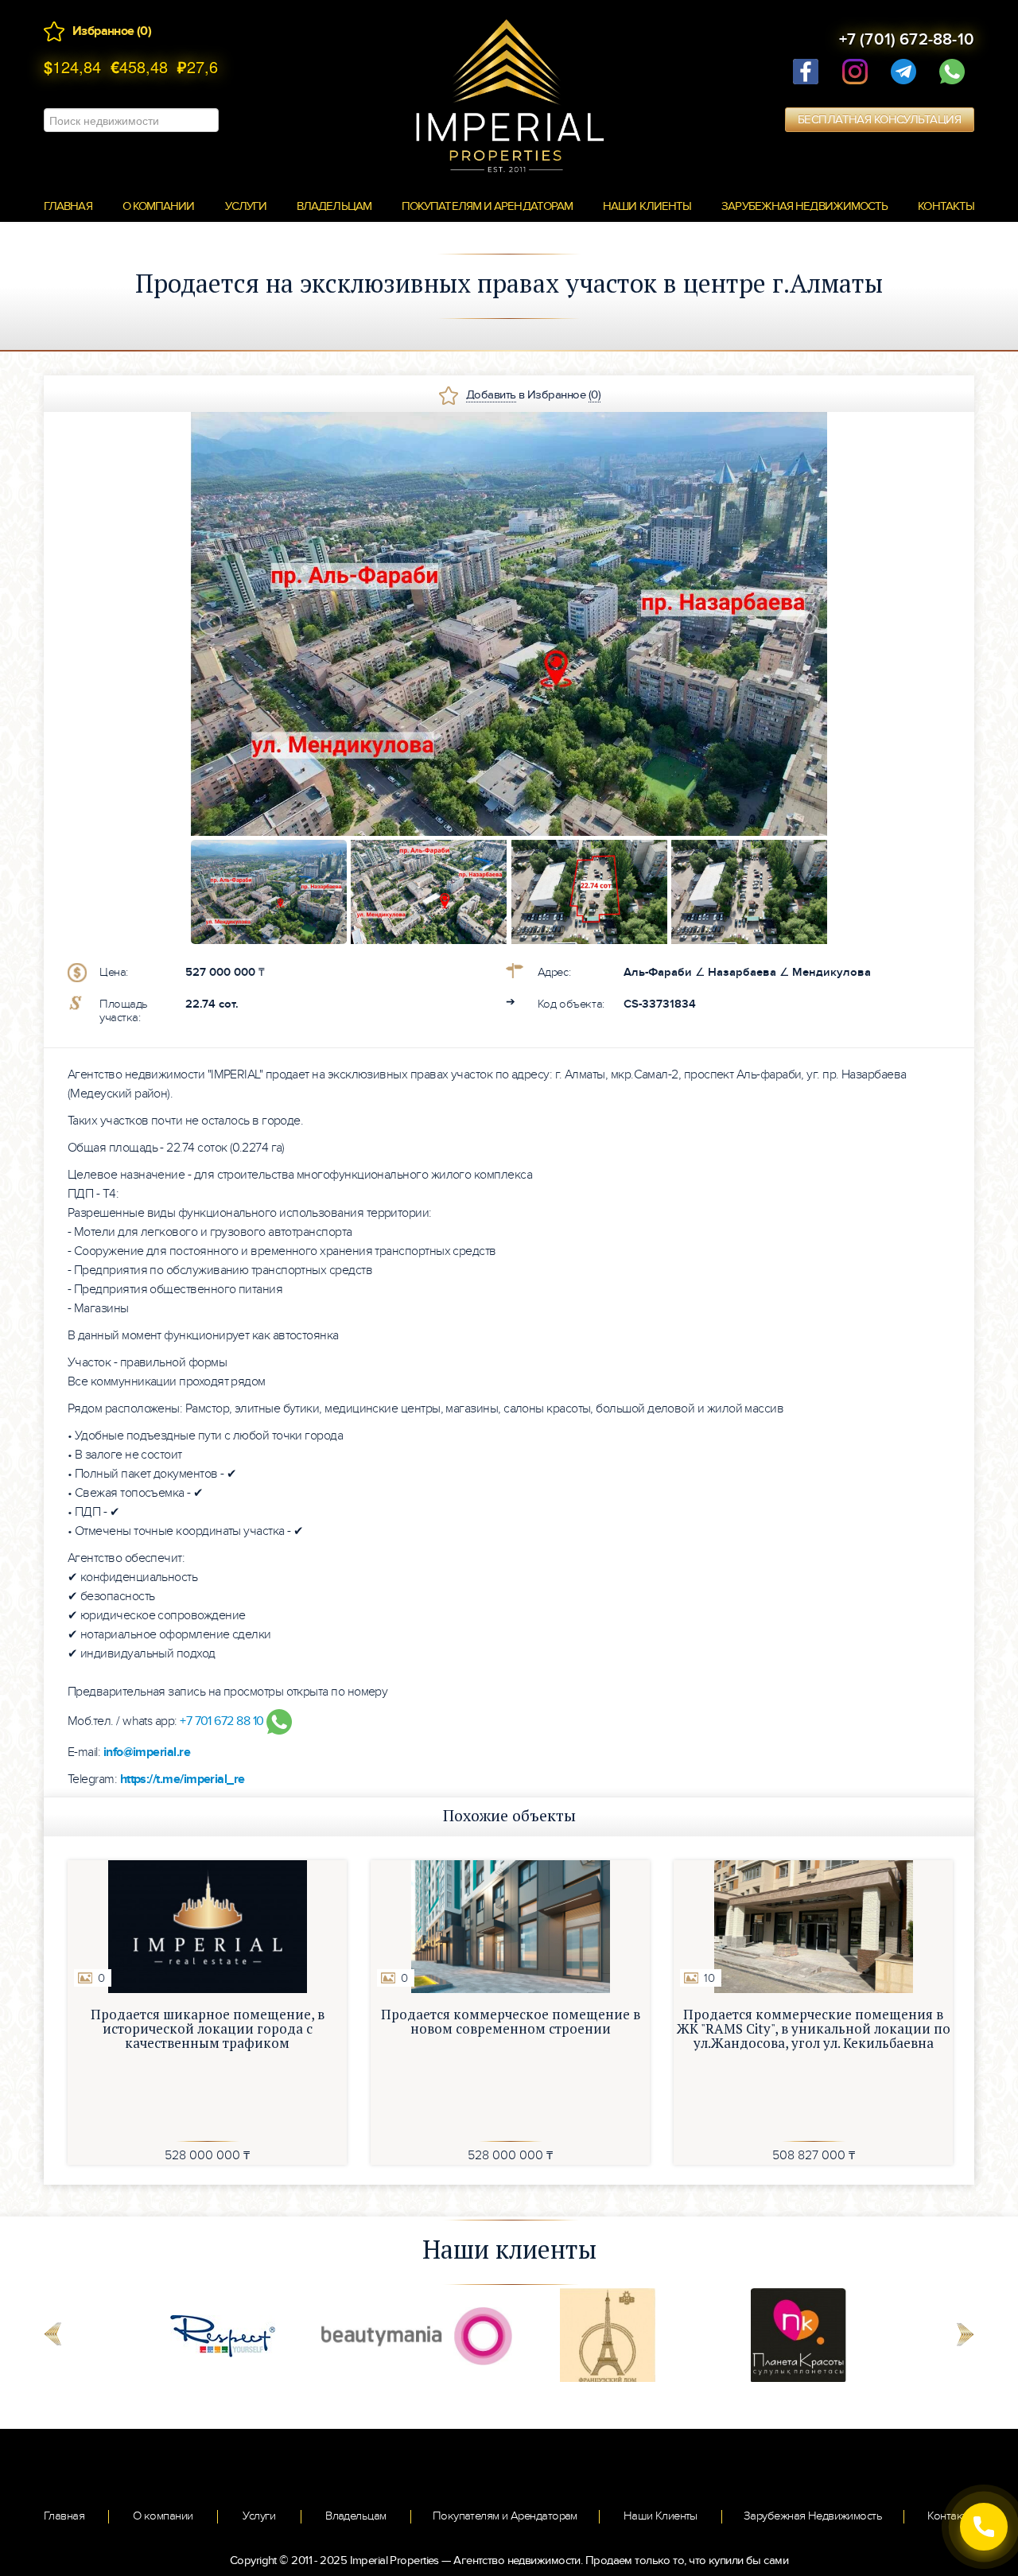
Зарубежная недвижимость (804, 206)
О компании (159, 206)
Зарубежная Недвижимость (813, 2516)
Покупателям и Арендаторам (487, 206)
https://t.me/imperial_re (183, 1779)
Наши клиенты (647, 206)
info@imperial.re (147, 1752)
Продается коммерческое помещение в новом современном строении (511, 2021)
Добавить (491, 394)
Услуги (246, 206)
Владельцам (334, 206)
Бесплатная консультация (879, 119)
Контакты (946, 206)
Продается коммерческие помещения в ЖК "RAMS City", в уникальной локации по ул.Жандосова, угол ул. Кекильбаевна (814, 2028)
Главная (68, 206)
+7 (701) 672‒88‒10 (907, 40)
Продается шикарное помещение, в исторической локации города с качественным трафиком (208, 2028)
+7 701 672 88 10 (223, 1721)
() (144, 31)
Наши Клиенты (661, 2516)
